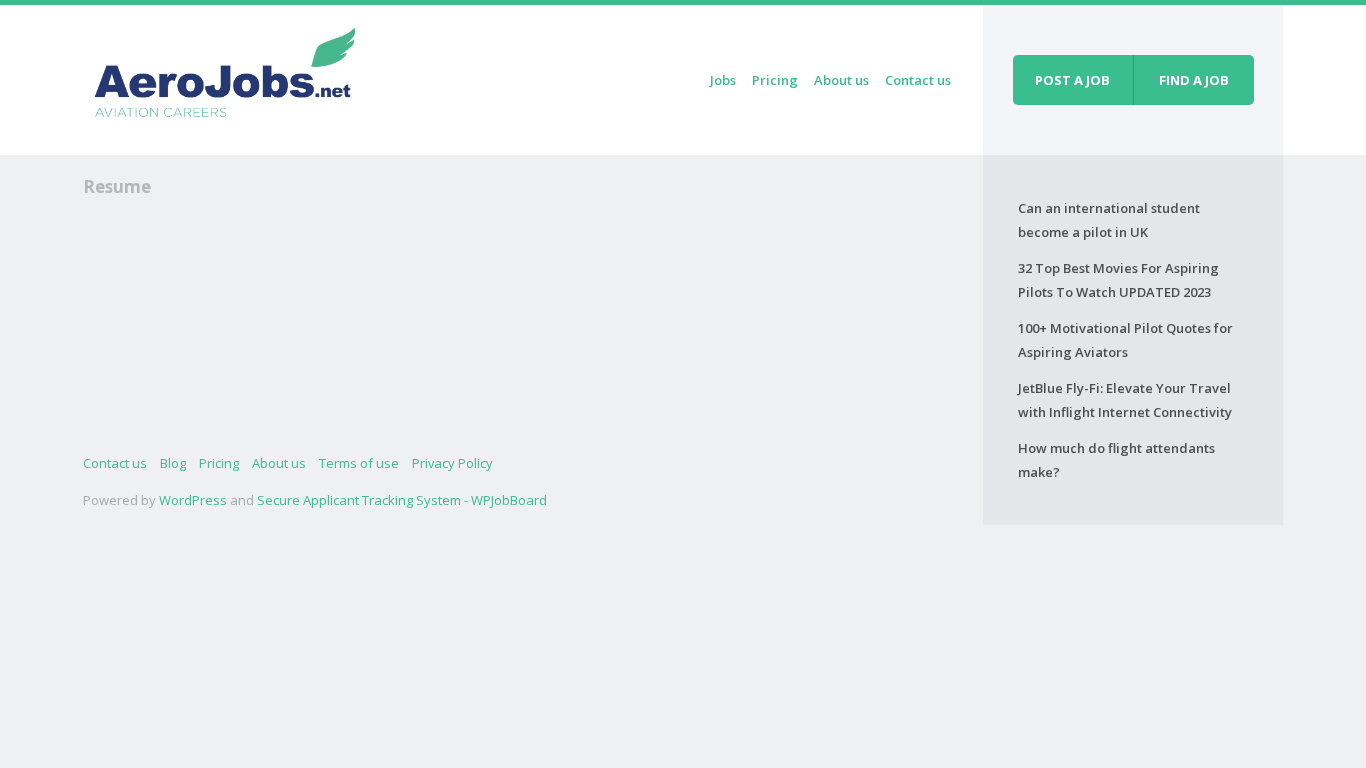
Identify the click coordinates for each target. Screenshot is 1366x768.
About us (841, 80)
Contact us (918, 80)
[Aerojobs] (224, 76)
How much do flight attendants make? (1116, 460)
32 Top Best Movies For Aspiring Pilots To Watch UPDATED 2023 (1118, 280)
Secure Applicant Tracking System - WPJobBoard (402, 500)
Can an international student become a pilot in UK (1109, 220)
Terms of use (359, 463)
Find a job (1194, 80)
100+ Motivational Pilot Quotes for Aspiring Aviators (1125, 340)
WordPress (193, 500)
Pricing (775, 80)
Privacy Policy (452, 463)
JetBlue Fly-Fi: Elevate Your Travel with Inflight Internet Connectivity (1125, 400)
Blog (173, 463)
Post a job (1072, 80)
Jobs (723, 80)
